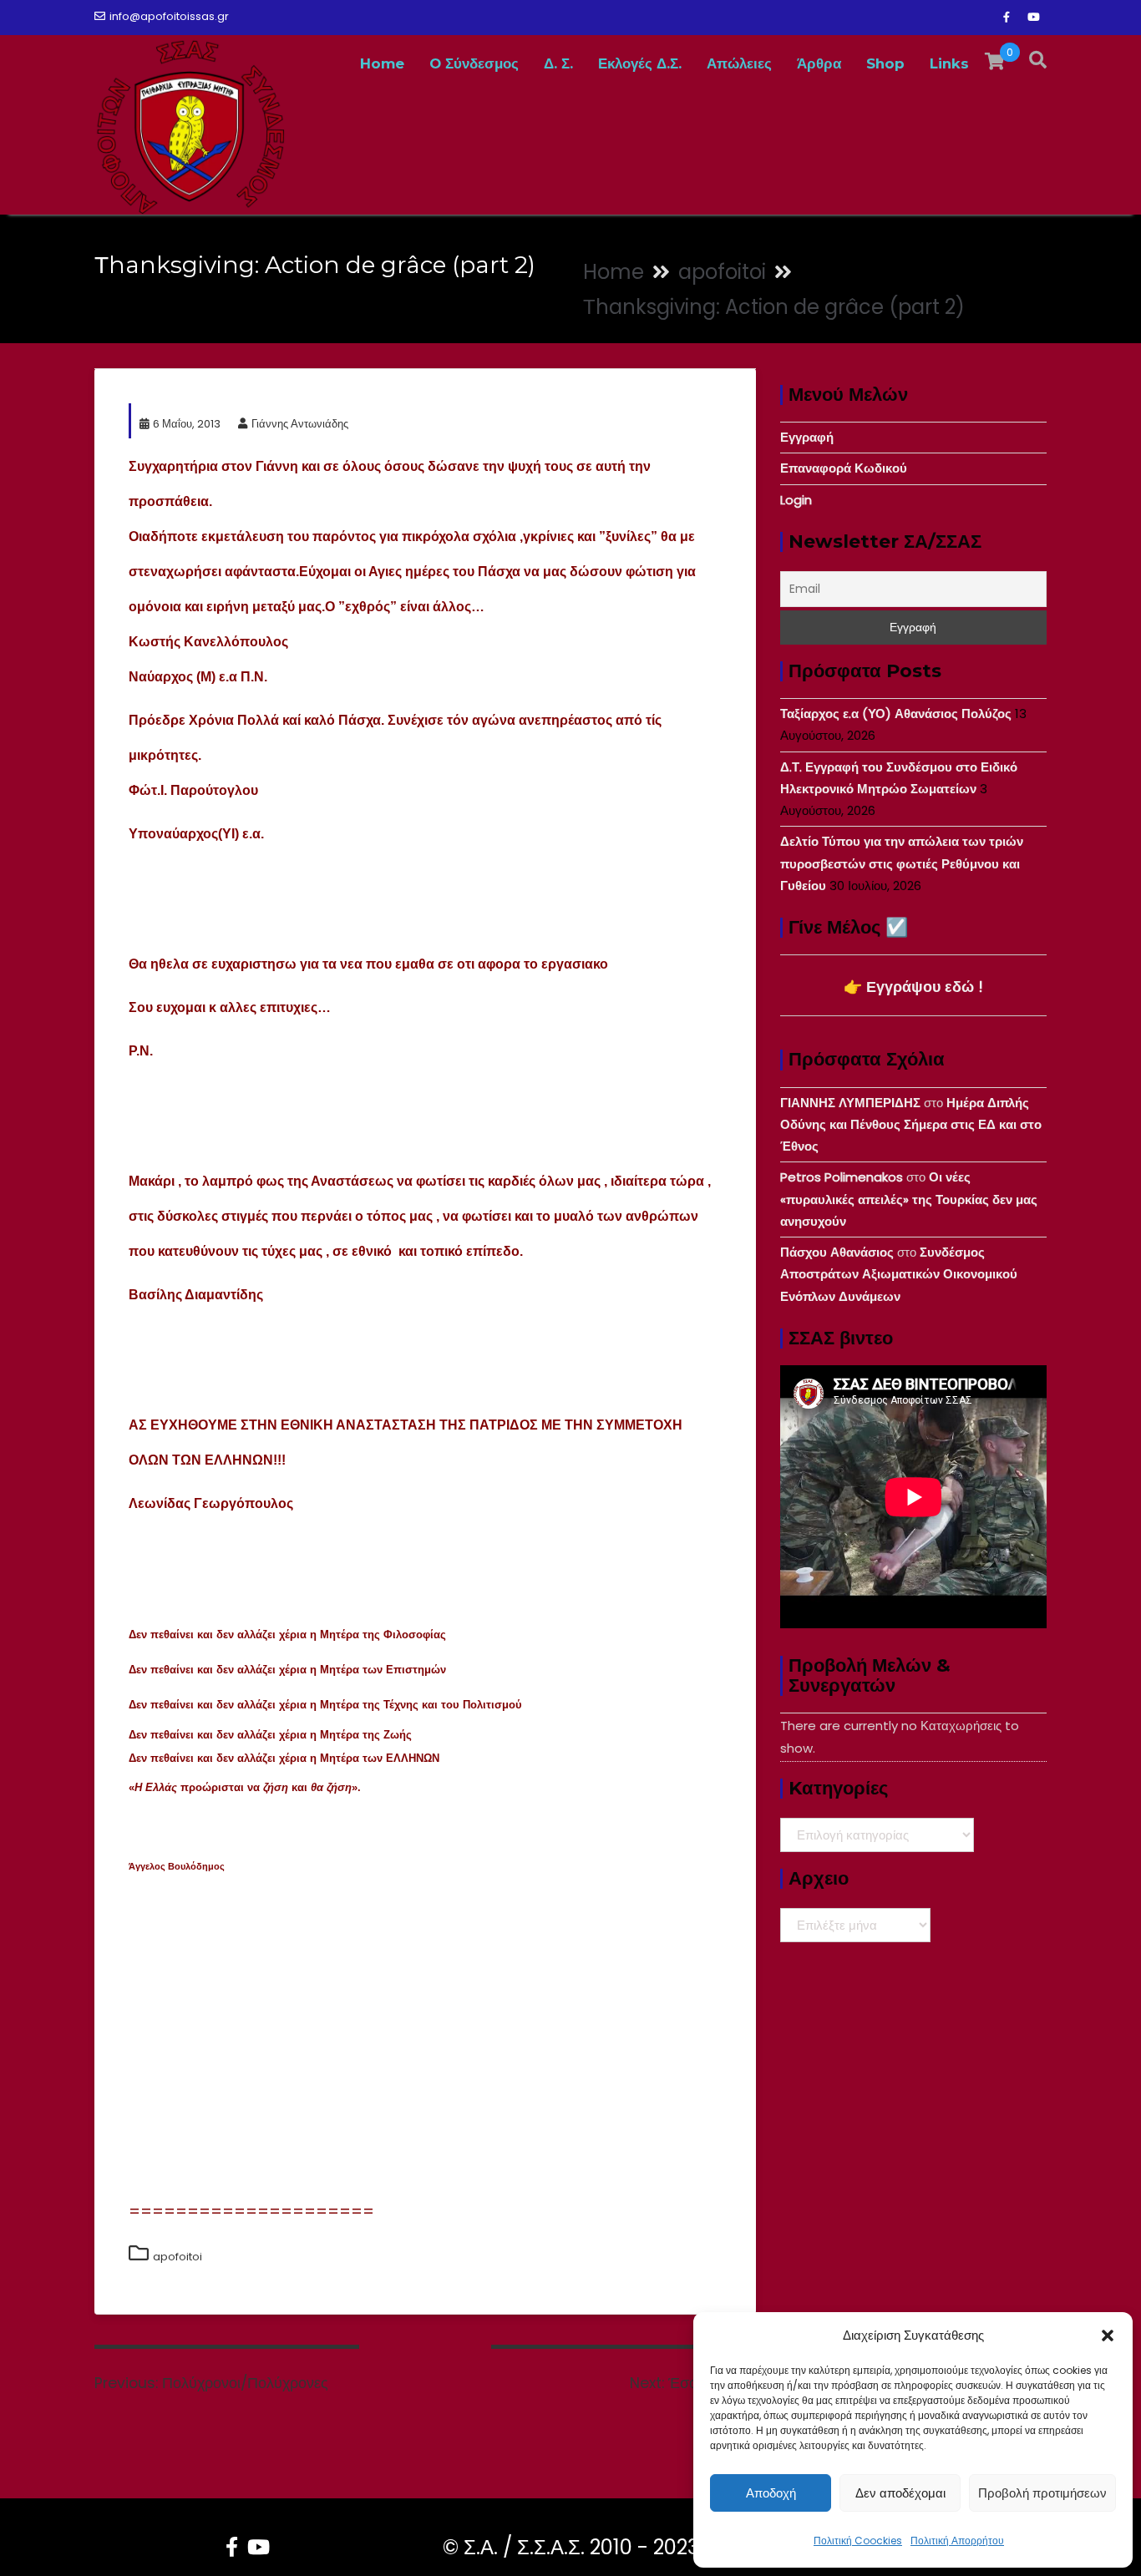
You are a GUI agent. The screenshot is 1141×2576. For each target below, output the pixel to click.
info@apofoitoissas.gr (169, 16)
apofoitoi (177, 2257)
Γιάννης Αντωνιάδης (300, 424)
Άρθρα (819, 63)
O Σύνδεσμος (474, 63)
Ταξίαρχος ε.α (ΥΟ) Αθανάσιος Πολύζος (896, 714)
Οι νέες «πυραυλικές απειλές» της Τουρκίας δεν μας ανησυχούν (909, 1199)
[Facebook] (1007, 18)
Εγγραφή (807, 437)
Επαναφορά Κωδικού (844, 468)
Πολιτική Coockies (858, 2541)
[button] (1108, 2336)
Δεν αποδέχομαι (900, 2493)
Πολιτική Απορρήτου (957, 2541)
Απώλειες (739, 63)
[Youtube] (1033, 18)
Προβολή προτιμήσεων (1042, 2493)
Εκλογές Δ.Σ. (640, 63)
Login (796, 500)
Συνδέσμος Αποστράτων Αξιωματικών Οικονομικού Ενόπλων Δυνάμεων (899, 1274)
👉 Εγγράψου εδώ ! (913, 987)
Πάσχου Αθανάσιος (837, 1252)
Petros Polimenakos (842, 1177)
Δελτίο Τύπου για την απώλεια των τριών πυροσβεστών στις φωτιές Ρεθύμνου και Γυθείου (902, 863)
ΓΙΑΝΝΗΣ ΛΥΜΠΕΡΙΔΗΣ (850, 1103)
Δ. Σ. (558, 63)
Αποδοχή (771, 2493)
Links (949, 63)
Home (382, 63)
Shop (885, 63)
